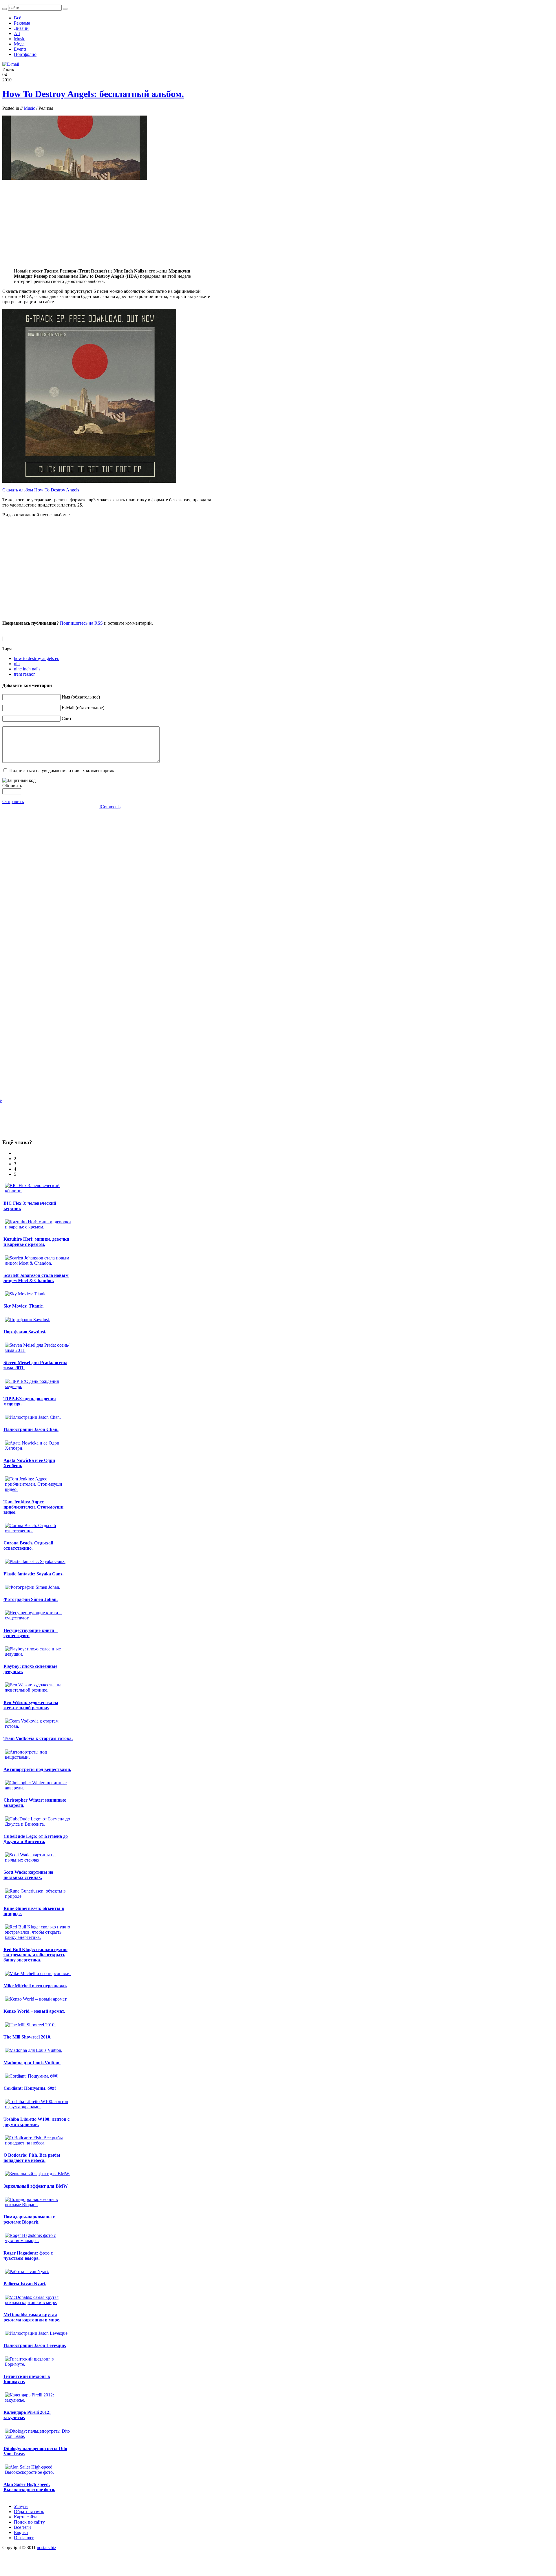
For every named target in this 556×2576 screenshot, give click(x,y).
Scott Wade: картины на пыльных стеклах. (28, 1875)
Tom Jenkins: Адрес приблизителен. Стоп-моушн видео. (33, 1507)
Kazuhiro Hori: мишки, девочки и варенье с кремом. (36, 1242)
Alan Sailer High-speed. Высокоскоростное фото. (29, 2487)
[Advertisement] (110, 223)
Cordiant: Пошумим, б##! (30, 2088)
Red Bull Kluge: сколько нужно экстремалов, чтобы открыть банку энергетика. (35, 1955)
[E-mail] (11, 64)
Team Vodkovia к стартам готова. (38, 1738)
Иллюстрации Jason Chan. (31, 1429)
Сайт (67, 718)
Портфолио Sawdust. (25, 1332)
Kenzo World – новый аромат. (34, 2011)
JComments (110, 807)
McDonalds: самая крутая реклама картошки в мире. (32, 2317)
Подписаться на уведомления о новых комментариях (62, 770)
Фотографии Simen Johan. (31, 1599)
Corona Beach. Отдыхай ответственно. (28, 1545)
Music (29, 108)
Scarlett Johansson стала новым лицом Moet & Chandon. (36, 1278)
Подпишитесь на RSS (81, 623)
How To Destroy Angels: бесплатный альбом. (93, 94)
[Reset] (65, 9)
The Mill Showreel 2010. (27, 2037)
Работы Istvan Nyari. (25, 2284)
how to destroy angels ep (37, 658)
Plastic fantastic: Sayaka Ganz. (34, 1574)
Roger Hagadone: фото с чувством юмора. (28, 2256)
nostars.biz (46, 2547)
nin (17, 664)
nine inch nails (27, 669)
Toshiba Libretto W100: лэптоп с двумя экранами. (36, 2122)
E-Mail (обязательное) (83, 708)
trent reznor (24, 674)
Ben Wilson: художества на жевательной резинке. (31, 1705)
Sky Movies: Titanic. (24, 1306)
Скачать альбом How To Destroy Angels (41, 490)
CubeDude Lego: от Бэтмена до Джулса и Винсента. (36, 1839)
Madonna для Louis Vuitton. (32, 2063)
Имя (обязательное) (81, 697)
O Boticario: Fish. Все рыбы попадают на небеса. (32, 2158)
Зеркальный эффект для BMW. (36, 2186)
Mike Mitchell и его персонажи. (35, 1986)
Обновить (12, 786)
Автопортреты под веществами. (37, 1769)
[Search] (5, 9)
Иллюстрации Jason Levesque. (35, 2345)
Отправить (13, 801)
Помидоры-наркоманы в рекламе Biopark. (30, 2219)
